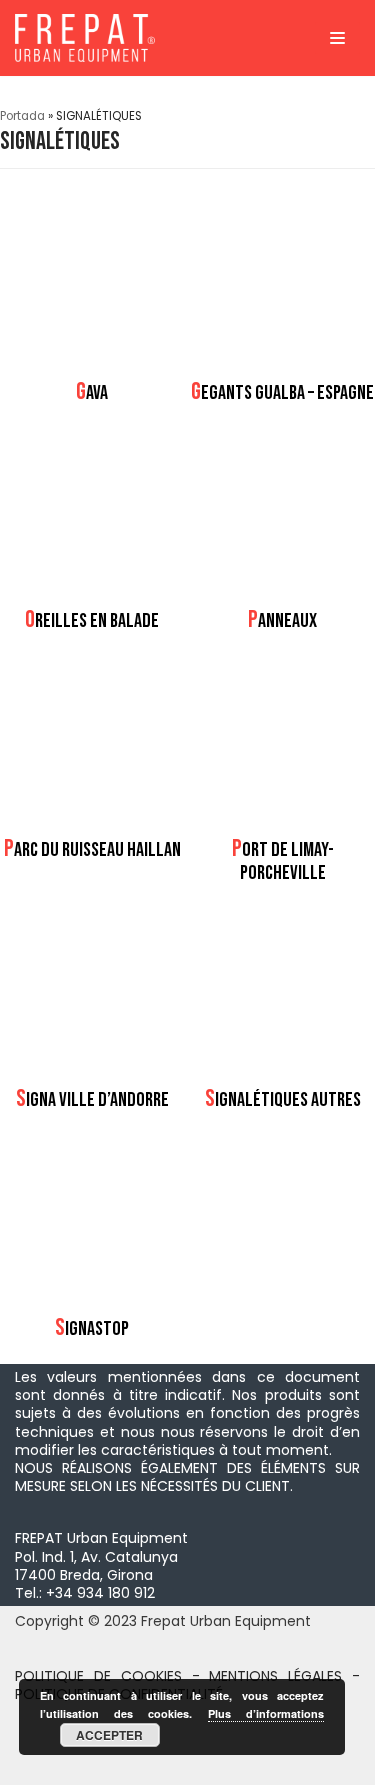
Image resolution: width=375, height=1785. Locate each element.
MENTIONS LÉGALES (275, 1676)
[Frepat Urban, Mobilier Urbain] (85, 38)
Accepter (109, 1735)
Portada (22, 116)
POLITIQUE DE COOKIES (98, 1676)
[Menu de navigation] (337, 38)
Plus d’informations (266, 1713)
